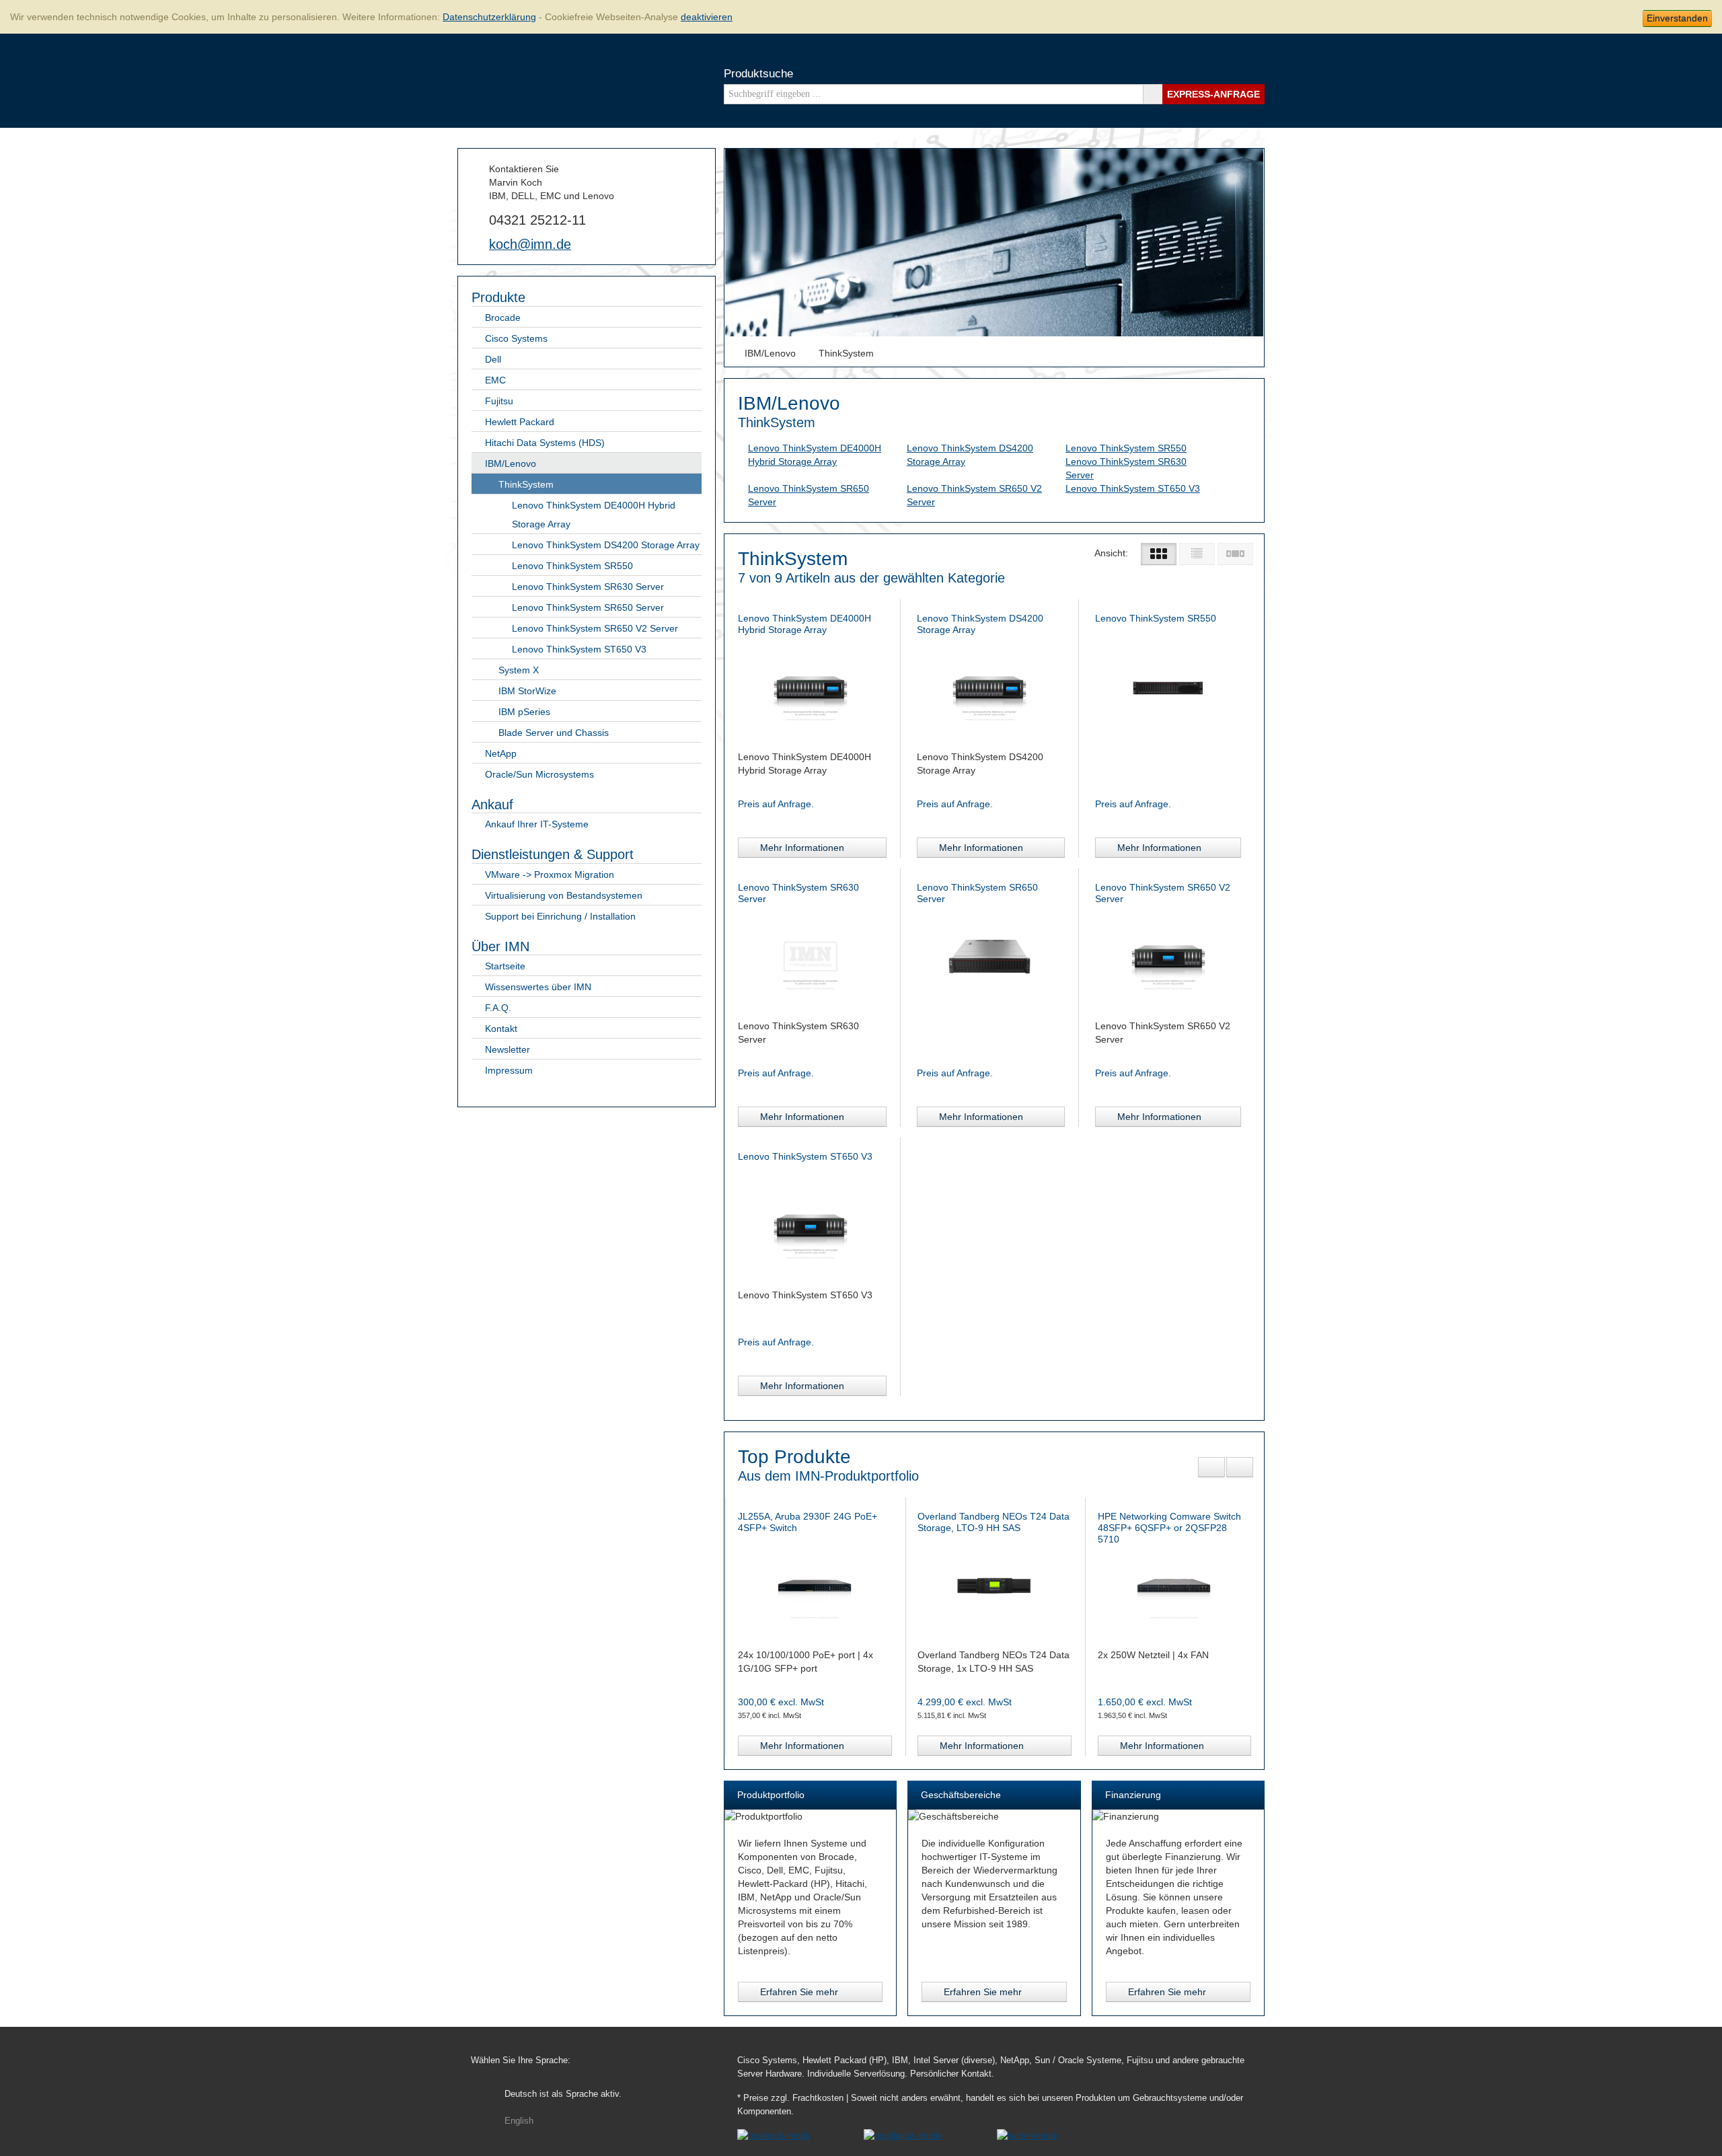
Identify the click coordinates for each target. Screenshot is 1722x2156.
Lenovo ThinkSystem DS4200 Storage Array (606, 545)
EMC (495, 380)
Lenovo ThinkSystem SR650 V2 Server (595, 628)
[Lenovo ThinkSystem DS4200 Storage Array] (989, 686)
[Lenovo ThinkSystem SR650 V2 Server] (1168, 955)
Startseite (505, 966)
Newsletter (508, 1049)
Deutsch (563, 2094)
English (519, 2121)
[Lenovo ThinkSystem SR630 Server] (811, 955)
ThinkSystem (526, 484)
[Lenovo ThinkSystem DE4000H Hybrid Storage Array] (811, 686)
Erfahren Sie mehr (799, 1992)
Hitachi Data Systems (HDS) (545, 443)
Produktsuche (758, 74)
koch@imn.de (530, 244)
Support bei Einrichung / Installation (560, 916)
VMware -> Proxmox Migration (550, 875)
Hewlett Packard (520, 422)
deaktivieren (707, 17)
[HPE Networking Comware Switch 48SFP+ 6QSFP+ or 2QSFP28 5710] (814, 1584)
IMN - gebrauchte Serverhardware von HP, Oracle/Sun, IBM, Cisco (511, 79)
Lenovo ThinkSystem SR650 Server (588, 607)
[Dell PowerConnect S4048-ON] (994, 1584)
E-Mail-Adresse (477, 244)
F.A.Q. (498, 1008)
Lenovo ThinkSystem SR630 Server (588, 587)
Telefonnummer (477, 219)
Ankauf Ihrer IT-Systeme (537, 824)
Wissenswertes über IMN (538, 987)
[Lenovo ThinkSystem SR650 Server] (989, 955)
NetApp (501, 753)
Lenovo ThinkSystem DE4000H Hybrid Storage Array (594, 515)
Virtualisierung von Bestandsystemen (564, 895)
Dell (493, 359)
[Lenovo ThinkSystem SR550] (1168, 686)
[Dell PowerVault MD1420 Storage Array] (1174, 1584)
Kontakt (501, 1029)
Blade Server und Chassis (554, 733)
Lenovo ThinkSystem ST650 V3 (579, 649)
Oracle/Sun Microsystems (539, 774)
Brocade (503, 318)
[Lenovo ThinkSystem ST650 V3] (811, 1224)
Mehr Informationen (802, 848)
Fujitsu (499, 401)
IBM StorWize (527, 691)
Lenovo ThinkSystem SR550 (572, 566)
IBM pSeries (524, 712)
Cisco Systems (516, 338)
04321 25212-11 (537, 220)
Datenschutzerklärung (489, 17)
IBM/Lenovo (511, 463)
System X (519, 670)
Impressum (509, 1070)
